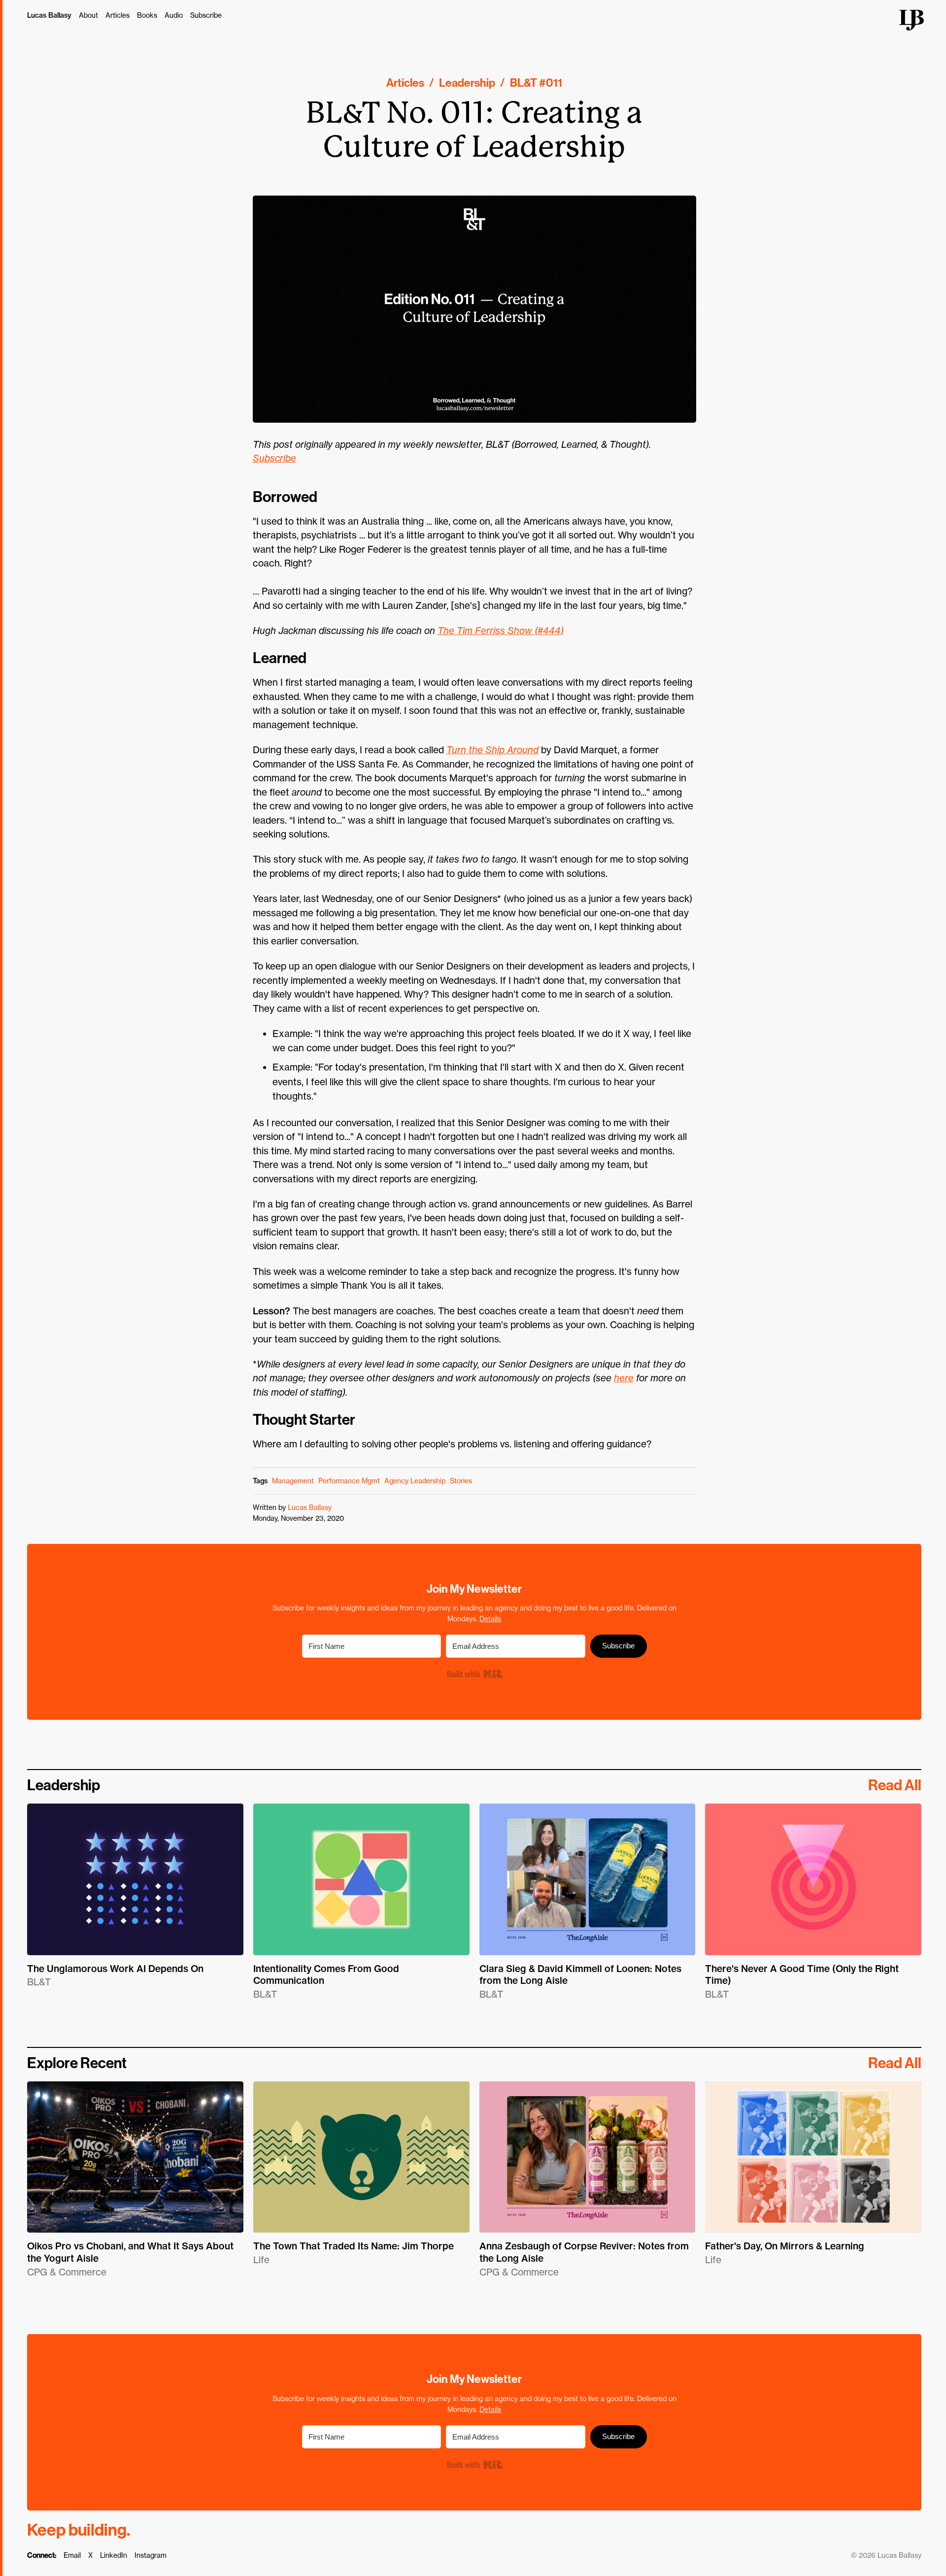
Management (293, 1481)
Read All (895, 1785)
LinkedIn (114, 2555)
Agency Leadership (415, 1481)
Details (490, 1619)
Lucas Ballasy (49, 15)
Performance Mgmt (349, 1481)
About (88, 15)
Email (72, 2555)
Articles (118, 15)
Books (147, 15)
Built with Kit (474, 1674)
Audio (174, 15)
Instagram (151, 2555)
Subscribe (206, 15)
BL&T (524, 83)
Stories (461, 1481)
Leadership (467, 83)
